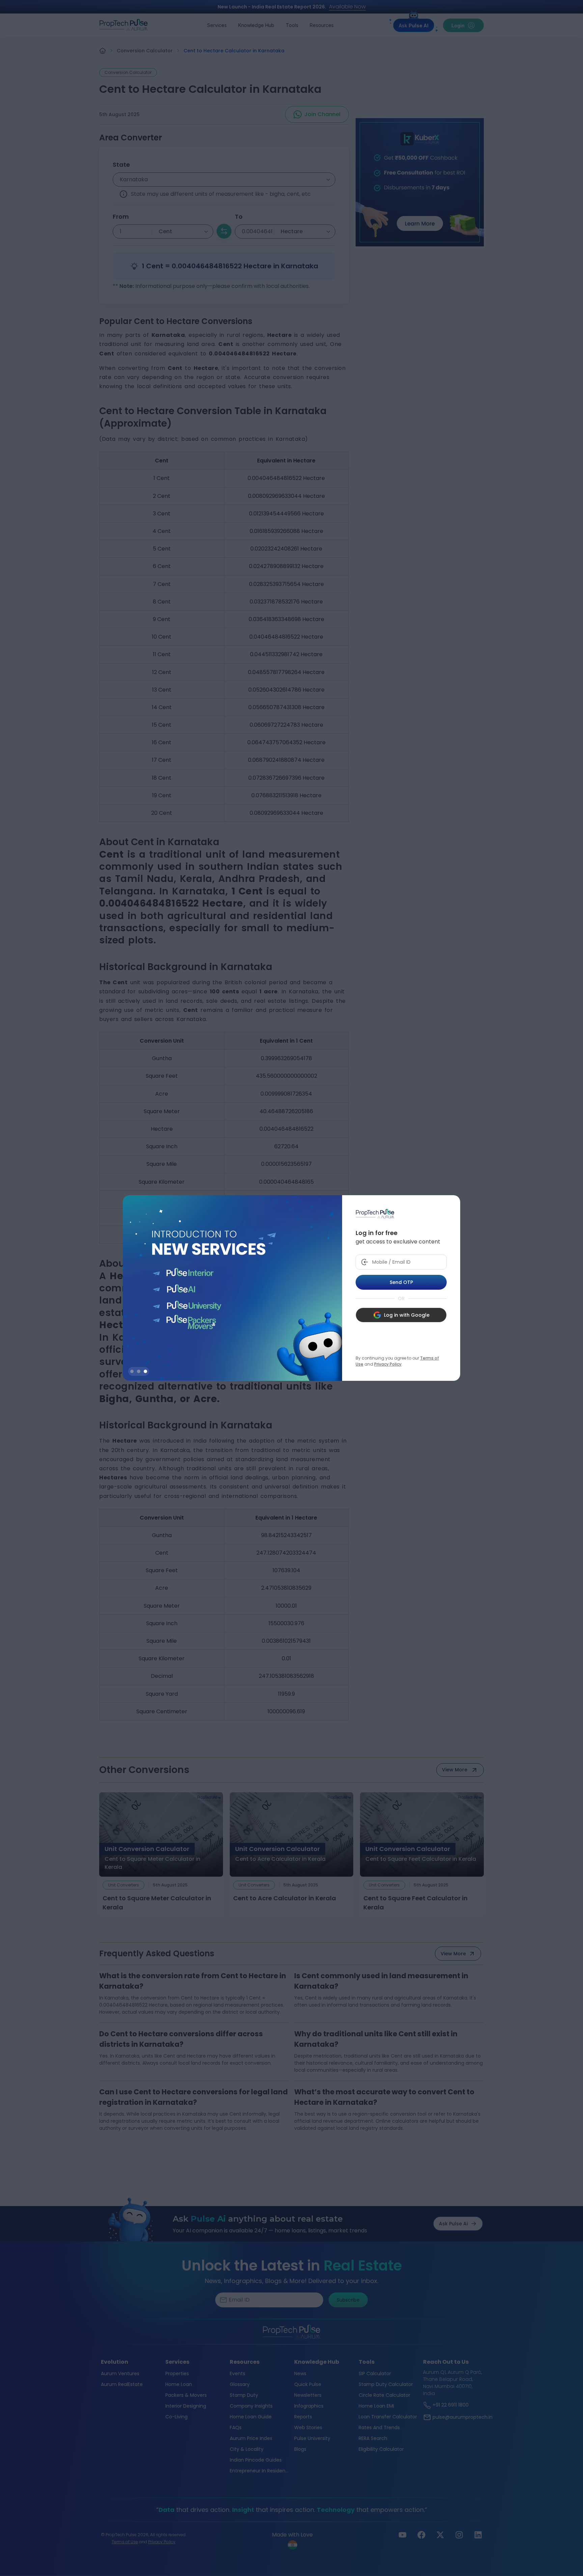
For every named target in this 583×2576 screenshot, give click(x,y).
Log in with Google (407, 1315)
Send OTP (401, 1282)
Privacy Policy (388, 1364)
